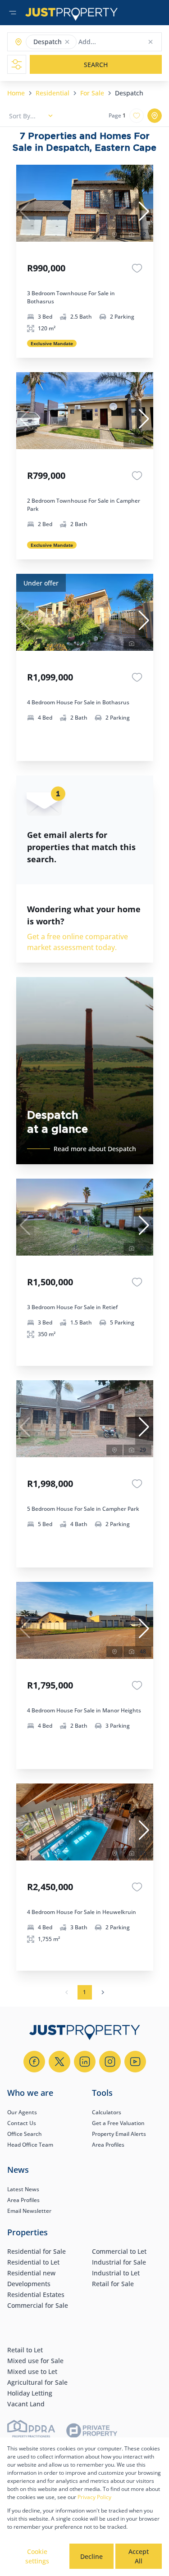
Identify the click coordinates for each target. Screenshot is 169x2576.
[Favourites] (137, 268)
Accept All (139, 2556)
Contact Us (22, 2123)
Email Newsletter (29, 2211)
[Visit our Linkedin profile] (85, 2062)
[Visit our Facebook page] (34, 2062)
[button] (67, 42)
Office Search (25, 2134)
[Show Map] (155, 116)
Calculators (107, 2112)
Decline (91, 2556)
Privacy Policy (94, 2497)
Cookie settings (37, 2556)
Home (16, 93)
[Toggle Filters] (17, 64)
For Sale (92, 93)
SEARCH (96, 65)
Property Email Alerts (119, 2134)
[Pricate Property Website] (92, 2432)
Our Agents (22, 2112)
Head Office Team (30, 2145)
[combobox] (114, 42)
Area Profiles (108, 2145)
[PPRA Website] (31, 2432)
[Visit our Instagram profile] (110, 2062)
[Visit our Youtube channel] (135, 2062)
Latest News (23, 2189)
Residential (53, 93)
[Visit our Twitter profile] (59, 2062)
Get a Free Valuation (118, 2123)
